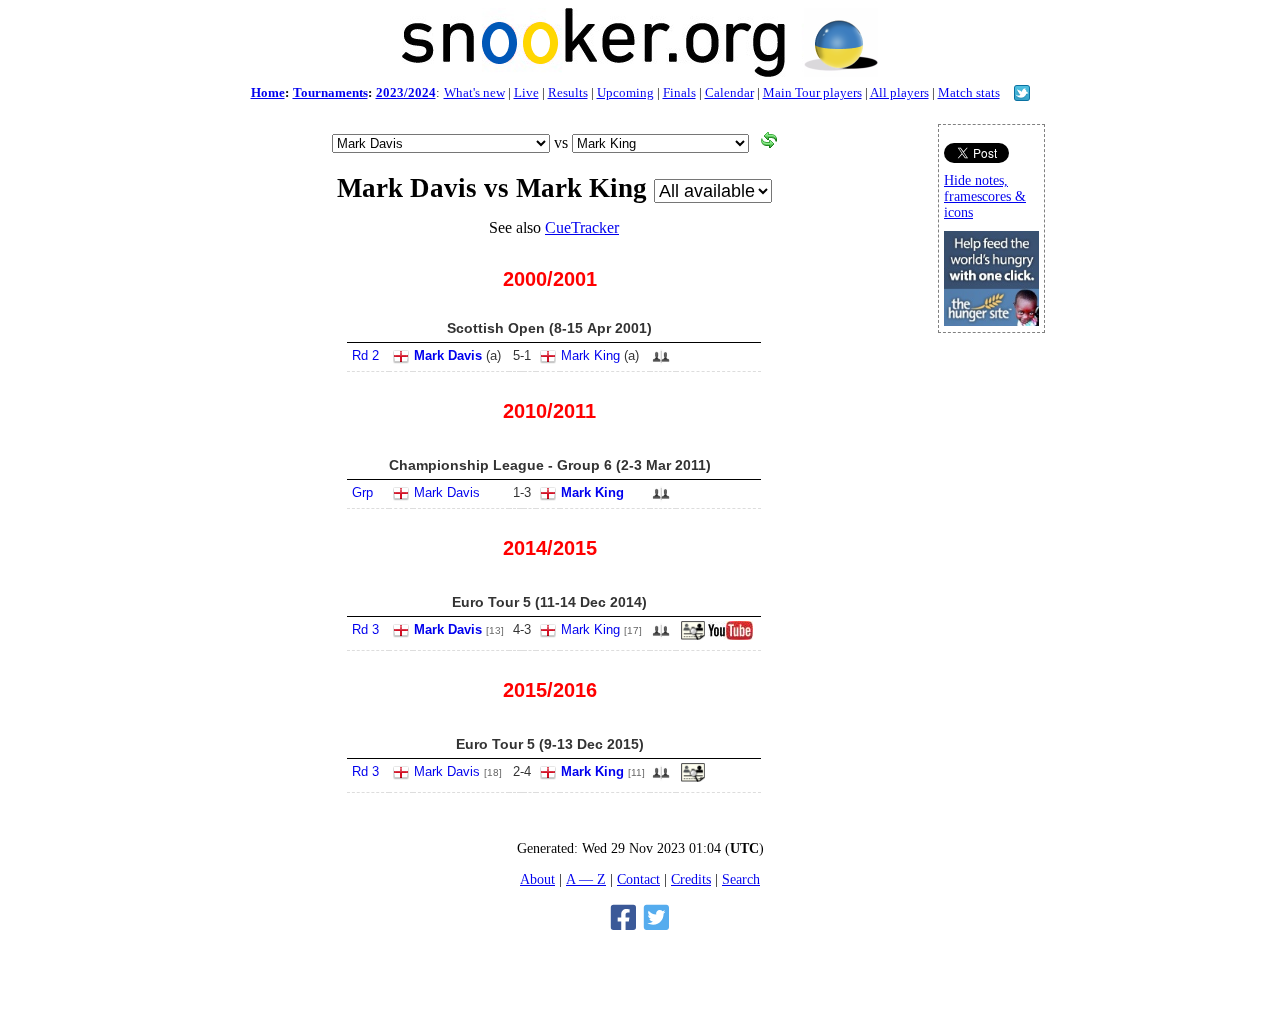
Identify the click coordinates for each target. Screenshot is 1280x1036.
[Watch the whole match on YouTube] (733, 636)
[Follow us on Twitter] (1022, 95)
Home (268, 92)
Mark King (590, 355)
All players (899, 92)
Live (526, 92)
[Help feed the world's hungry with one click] (991, 320)
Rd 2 (365, 355)
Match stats (969, 92)
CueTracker (582, 227)
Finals (679, 92)
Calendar (729, 92)
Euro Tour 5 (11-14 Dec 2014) (549, 602)
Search (741, 879)
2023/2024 (406, 92)
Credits (691, 879)
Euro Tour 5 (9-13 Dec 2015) (550, 744)
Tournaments (330, 92)
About (537, 879)
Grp (362, 492)
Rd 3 (365, 629)
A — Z (586, 879)
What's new (474, 92)
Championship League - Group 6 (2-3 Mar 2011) (550, 465)
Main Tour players (812, 92)
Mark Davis (448, 355)
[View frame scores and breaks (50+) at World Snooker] (693, 636)
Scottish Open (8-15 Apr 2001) (549, 328)
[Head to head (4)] (661, 362)
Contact (638, 879)
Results (568, 92)
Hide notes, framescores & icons (985, 196)
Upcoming (625, 92)
